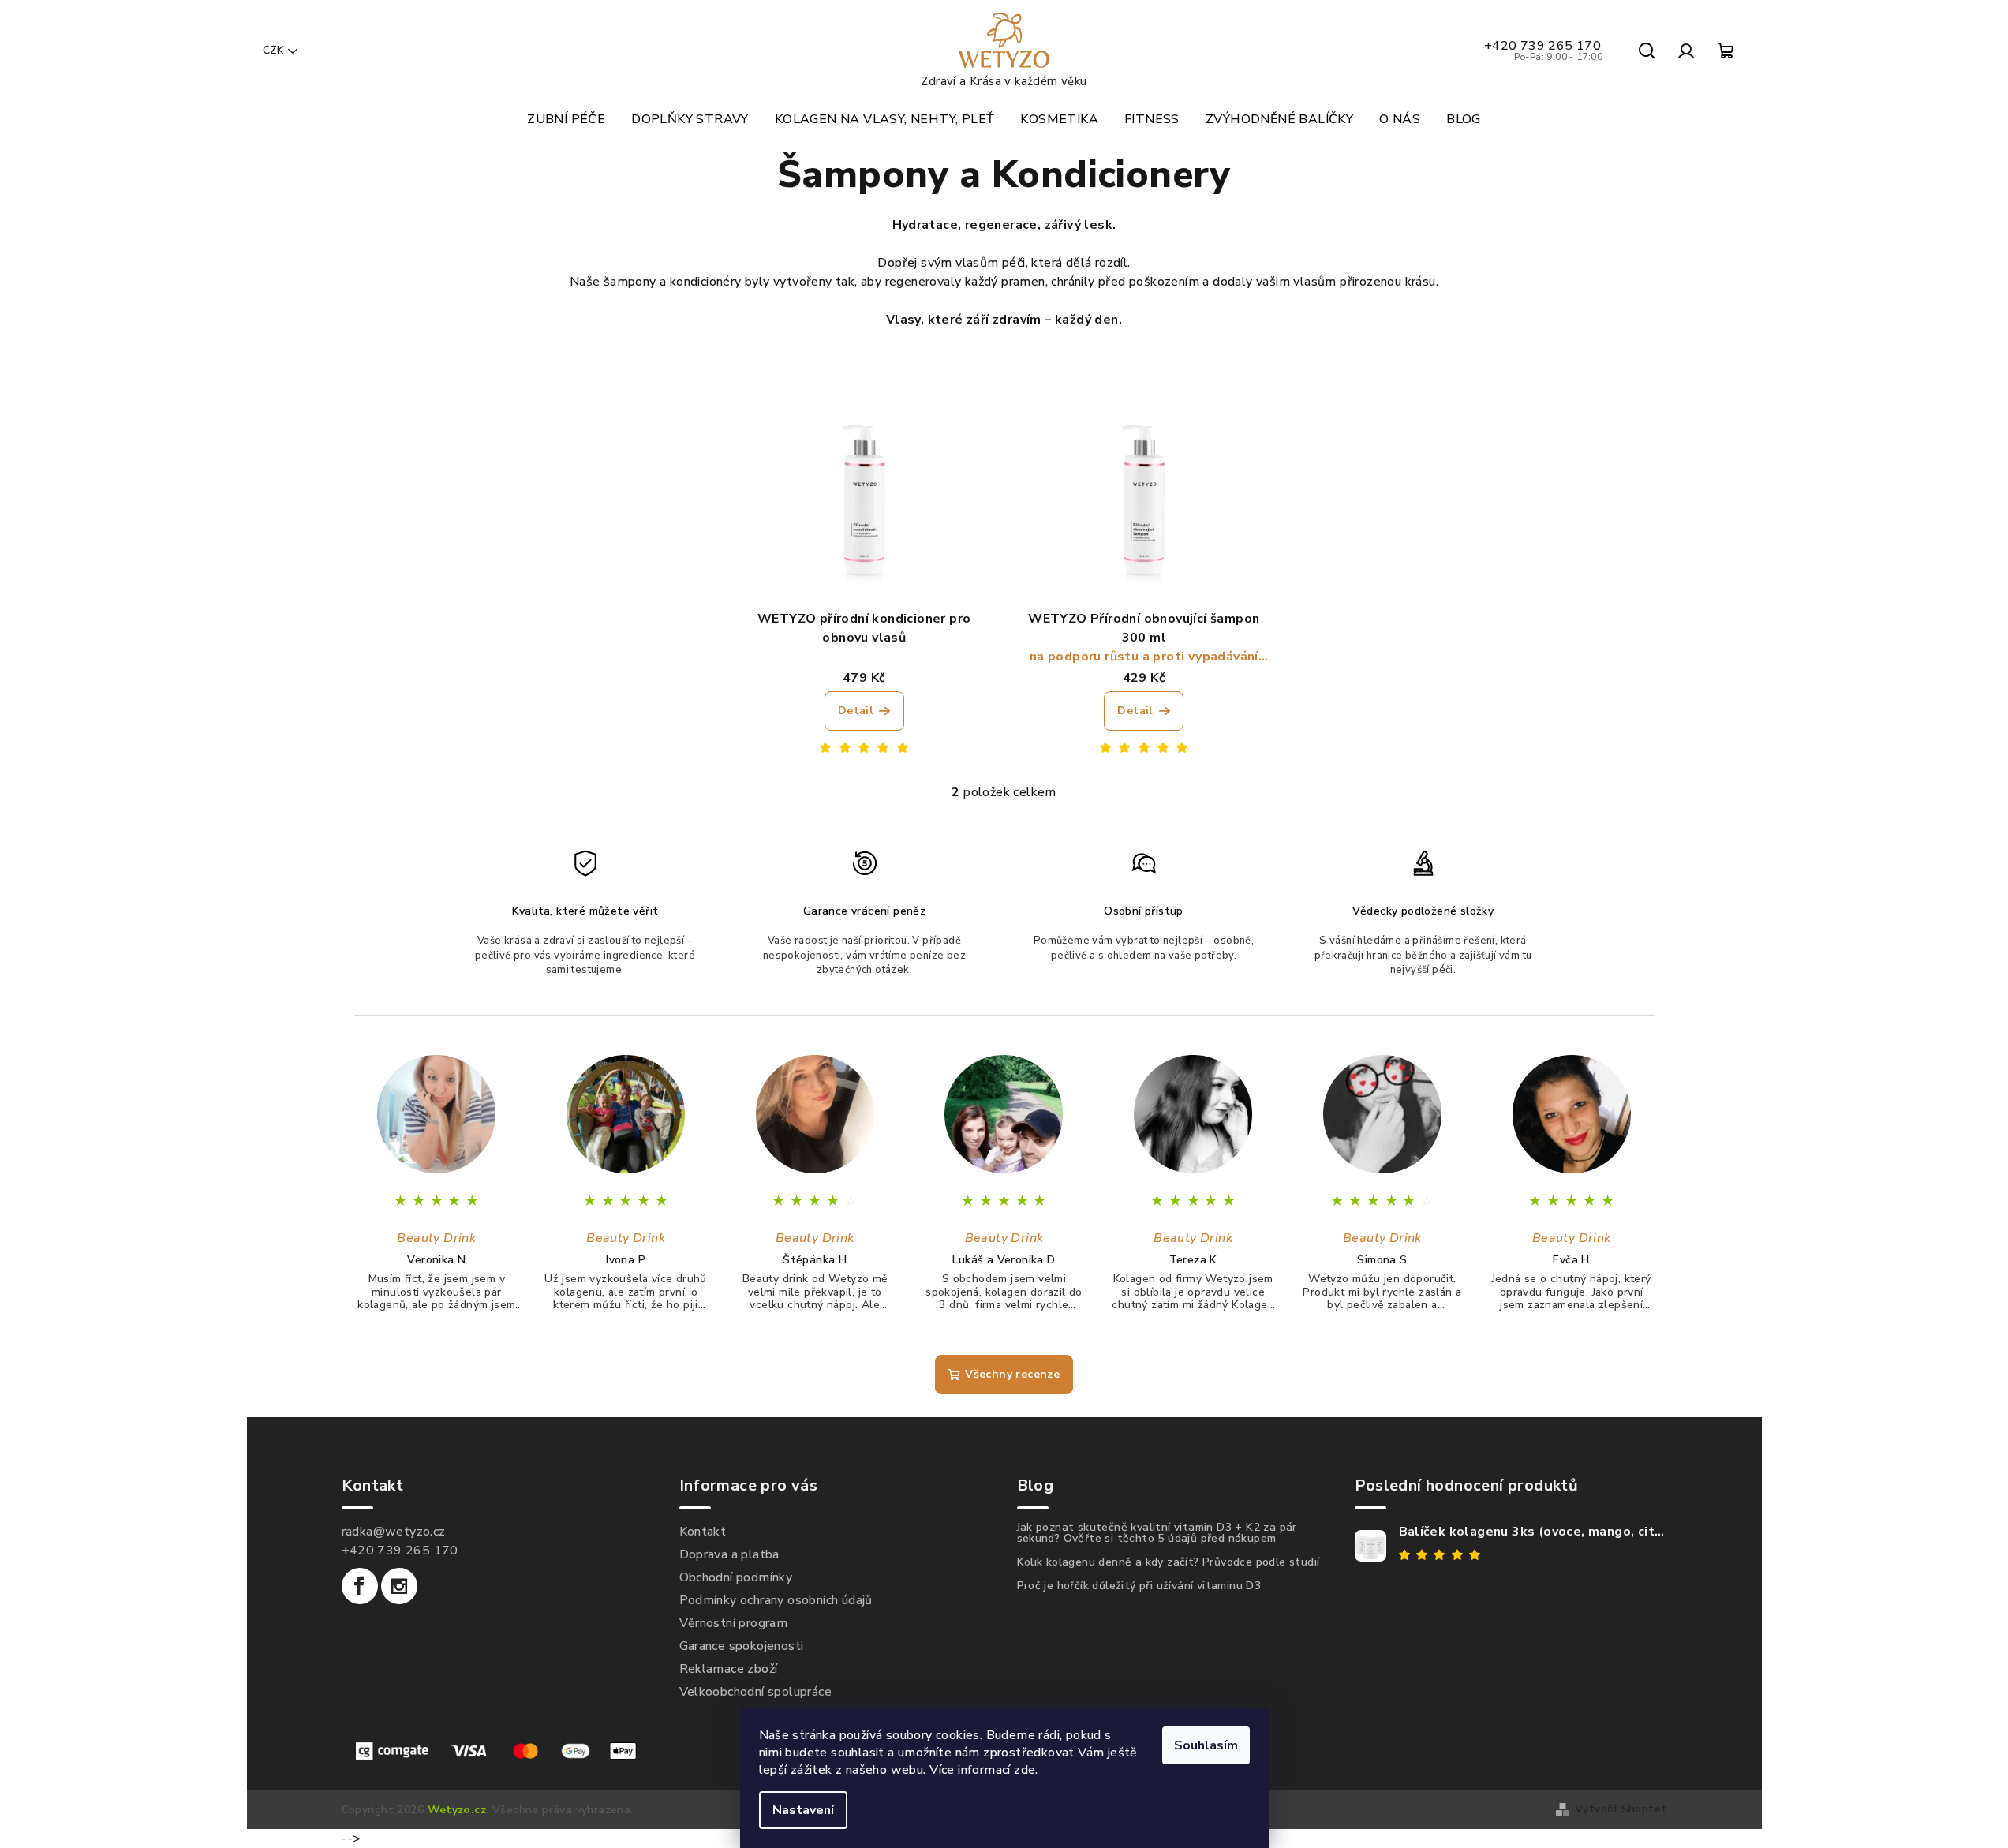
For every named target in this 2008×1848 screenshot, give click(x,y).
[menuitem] (566, 119)
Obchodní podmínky (736, 1577)
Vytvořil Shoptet (1621, 1809)
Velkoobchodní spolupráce (756, 1692)
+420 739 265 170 (1544, 51)
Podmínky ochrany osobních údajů (776, 1600)
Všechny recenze (1012, 1374)
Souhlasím (1206, 1745)
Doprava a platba (729, 1554)
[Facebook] (360, 1586)
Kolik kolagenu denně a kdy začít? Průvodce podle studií (1169, 1562)
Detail (856, 711)
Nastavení (803, 1810)
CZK (273, 50)
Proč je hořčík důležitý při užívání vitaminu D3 (1139, 1586)
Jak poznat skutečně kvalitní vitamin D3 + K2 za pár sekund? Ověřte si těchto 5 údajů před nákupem (1157, 1533)
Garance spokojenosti (742, 1646)
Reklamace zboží (729, 1669)
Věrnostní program (734, 1623)
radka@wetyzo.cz (394, 1532)
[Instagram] (399, 1586)
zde (1025, 1770)
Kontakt (703, 1532)
